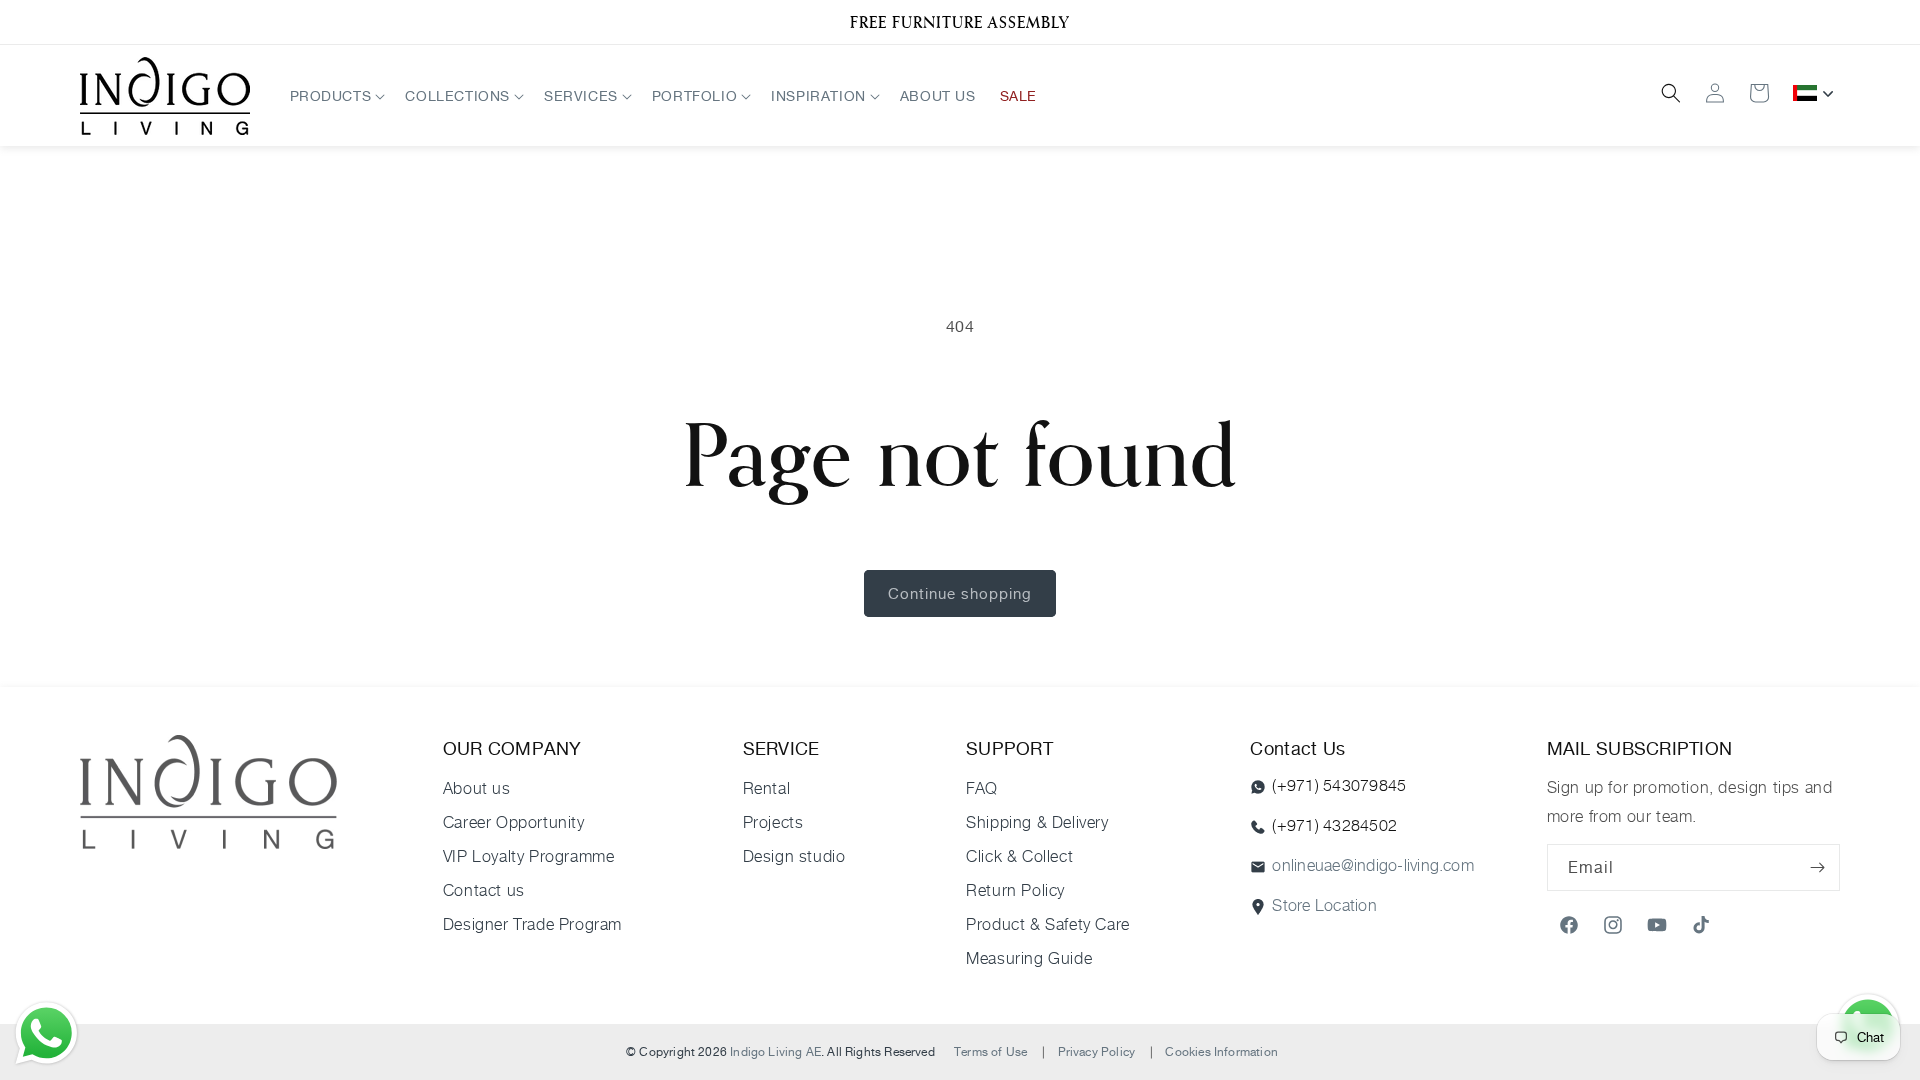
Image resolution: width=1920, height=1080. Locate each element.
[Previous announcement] (107, 22)
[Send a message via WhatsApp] (46, 1033)
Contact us (484, 890)
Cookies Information (1221, 1051)
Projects (773, 822)
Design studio (794, 856)
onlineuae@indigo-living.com (1372, 865)
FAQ (982, 788)
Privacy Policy (1097, 1051)
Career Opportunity (514, 822)
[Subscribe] (1817, 867)
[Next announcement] (1813, 22)
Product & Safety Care (1048, 924)
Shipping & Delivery (1037, 822)
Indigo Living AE (775, 1051)
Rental (767, 788)
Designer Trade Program (532, 924)
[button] (336, 95)
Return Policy (1015, 890)
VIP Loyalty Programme (529, 856)
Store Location (1324, 905)
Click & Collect (1019, 856)
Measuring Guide (1029, 958)
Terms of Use (990, 1051)
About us (477, 788)
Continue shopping (960, 593)
